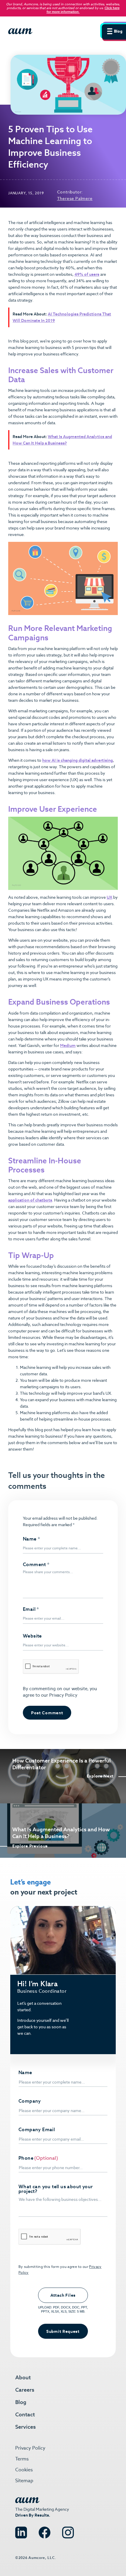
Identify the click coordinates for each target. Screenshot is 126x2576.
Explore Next (100, 1776)
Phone (26, 2158)
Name (31, 1539)
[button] (113, 31)
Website (32, 1636)
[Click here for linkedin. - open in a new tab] (21, 2530)
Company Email (37, 2130)
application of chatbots (30, 1200)
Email (31, 1609)
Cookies (24, 2470)
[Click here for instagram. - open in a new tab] (68, 2530)
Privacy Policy (63, 1695)
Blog (21, 2402)
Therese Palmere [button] (75, 198)
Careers (25, 2390)
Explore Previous (30, 1846)
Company (30, 2101)
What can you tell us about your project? (56, 2189)
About (23, 2377)
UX (109, 897)
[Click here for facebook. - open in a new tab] (45, 2530)
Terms (22, 2459)
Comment (36, 1565)
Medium (68, 1045)
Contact (25, 2414)
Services (25, 2427)
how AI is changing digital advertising (78, 760)
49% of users (87, 274)
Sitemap (24, 2481)
